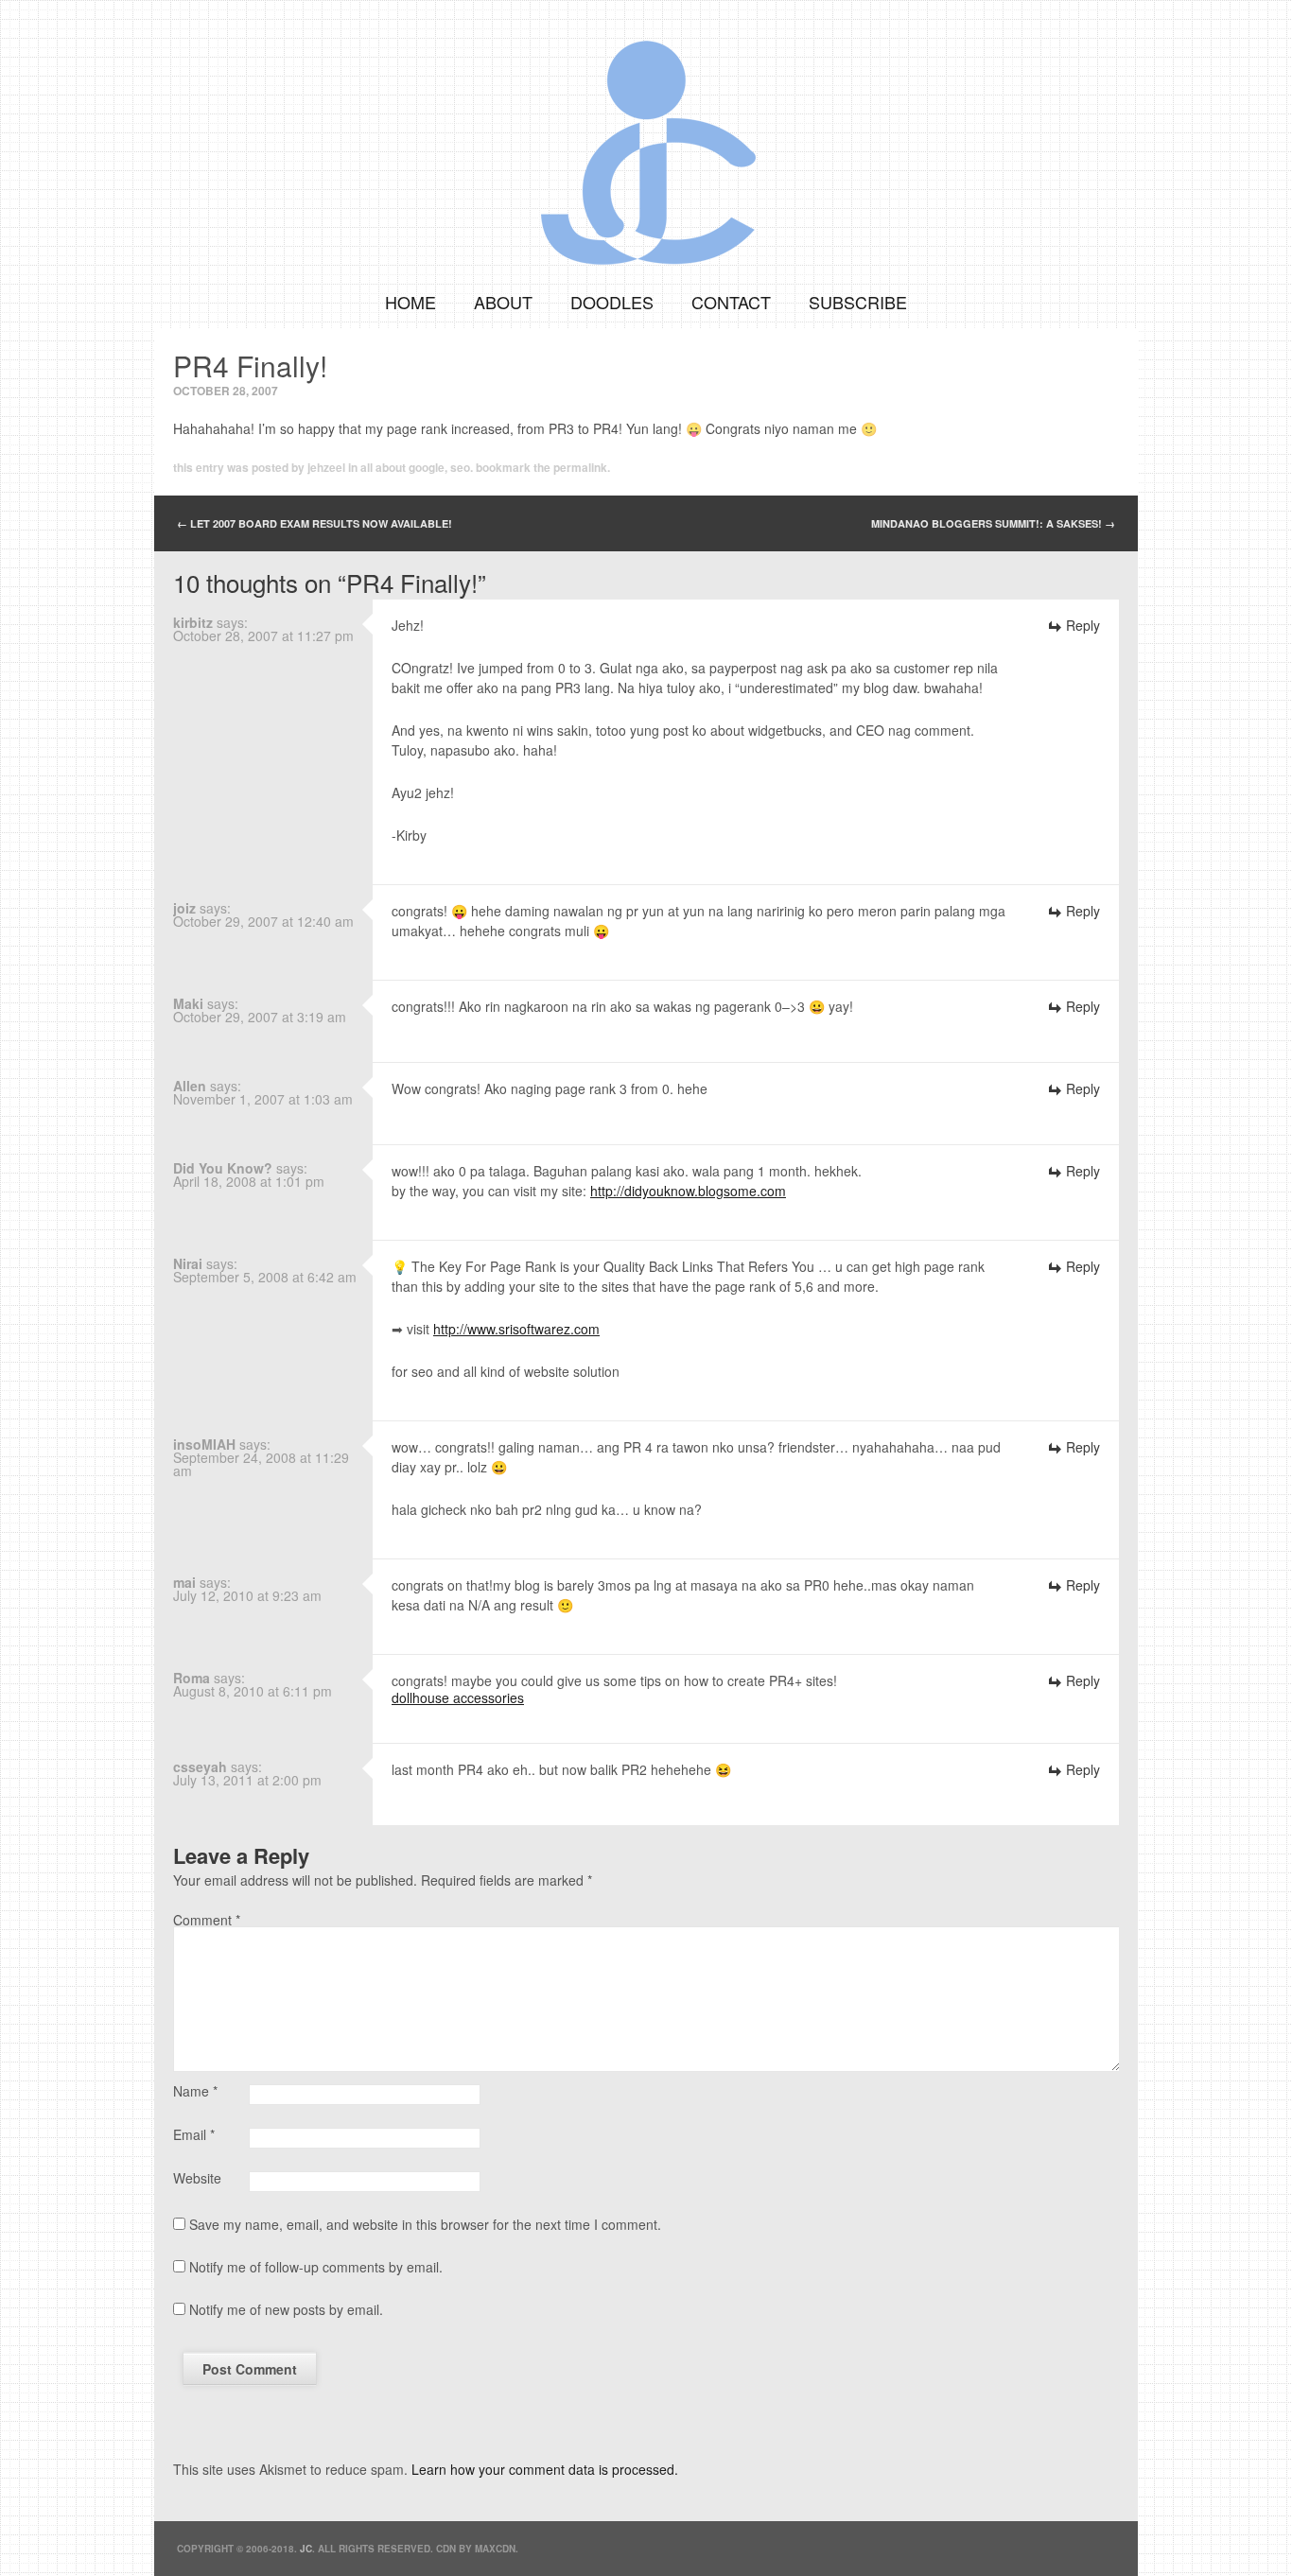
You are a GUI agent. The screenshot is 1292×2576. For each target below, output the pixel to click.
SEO (460, 467)
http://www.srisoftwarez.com (516, 1329)
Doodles (612, 302)
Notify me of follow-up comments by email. (316, 2267)
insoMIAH (204, 1444)
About (503, 302)
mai (184, 1582)
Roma (192, 1678)
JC (306, 2549)
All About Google (402, 467)
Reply (1083, 625)
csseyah (200, 1767)
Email (194, 2134)
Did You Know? (223, 1168)
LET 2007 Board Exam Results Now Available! (314, 523)
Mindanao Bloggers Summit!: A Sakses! (993, 523)
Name (195, 2091)
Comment (207, 1920)
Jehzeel (326, 467)
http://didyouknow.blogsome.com (688, 1191)
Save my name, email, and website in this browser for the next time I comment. (425, 2224)
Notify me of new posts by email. (286, 2309)
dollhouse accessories (458, 1697)
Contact (731, 302)
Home (410, 302)
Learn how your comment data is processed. (545, 2469)
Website (197, 2178)
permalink (580, 467)
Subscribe (858, 302)
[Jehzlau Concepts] (646, 137)
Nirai (188, 1263)
